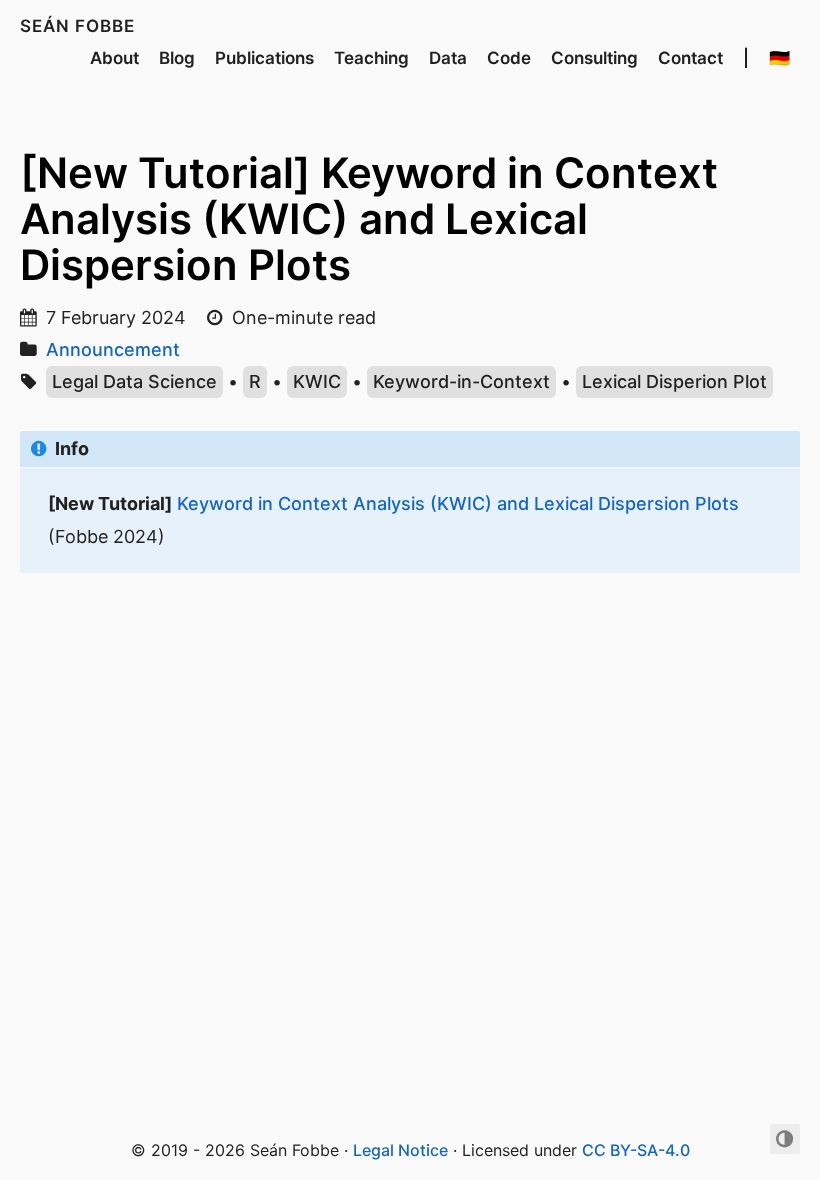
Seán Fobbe (77, 26)
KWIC (317, 381)
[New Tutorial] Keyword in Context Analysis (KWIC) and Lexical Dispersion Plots (369, 218)
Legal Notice (400, 1150)
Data (448, 58)
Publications (264, 58)
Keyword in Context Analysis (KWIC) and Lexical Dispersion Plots (458, 503)
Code (509, 58)
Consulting (594, 58)
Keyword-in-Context (461, 381)
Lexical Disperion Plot (674, 381)
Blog (177, 58)
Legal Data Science (134, 381)
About (114, 58)
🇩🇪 (779, 58)
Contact (690, 58)
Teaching (371, 58)
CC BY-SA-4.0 (636, 1150)
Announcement (113, 349)
